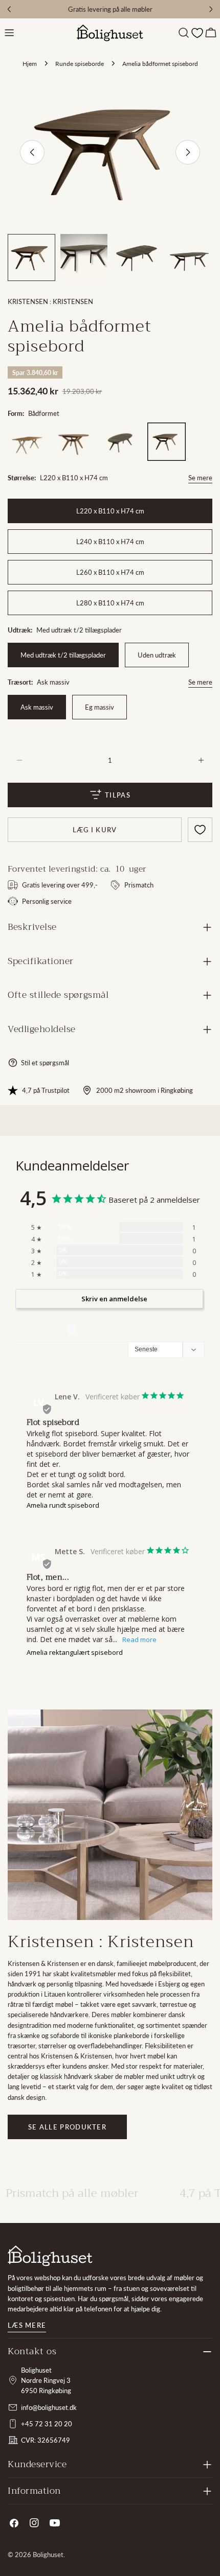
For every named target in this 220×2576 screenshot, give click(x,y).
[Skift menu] (9, 33)
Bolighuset (48, 2555)
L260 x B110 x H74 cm (110, 572)
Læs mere (27, 2325)
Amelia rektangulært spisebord (75, 1652)
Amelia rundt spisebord (63, 1505)
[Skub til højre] (188, 152)
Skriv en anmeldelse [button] (114, 1299)
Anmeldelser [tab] (41, 1329)
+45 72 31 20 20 (47, 2424)
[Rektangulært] (27, 442)
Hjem (30, 63)
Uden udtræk (157, 655)
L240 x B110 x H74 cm (110, 542)
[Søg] (184, 33)
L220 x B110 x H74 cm (110, 511)
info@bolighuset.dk (49, 2407)
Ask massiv (37, 707)
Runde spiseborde (80, 63)
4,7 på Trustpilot (46, 1090)
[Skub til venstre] (32, 152)
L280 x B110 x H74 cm (110, 603)
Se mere (200, 478)
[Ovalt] (120, 442)
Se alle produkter (67, 2127)
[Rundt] (73, 442)
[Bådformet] (167, 442)
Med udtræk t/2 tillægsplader (63, 655)
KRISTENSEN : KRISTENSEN (50, 301)
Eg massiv (100, 707)
